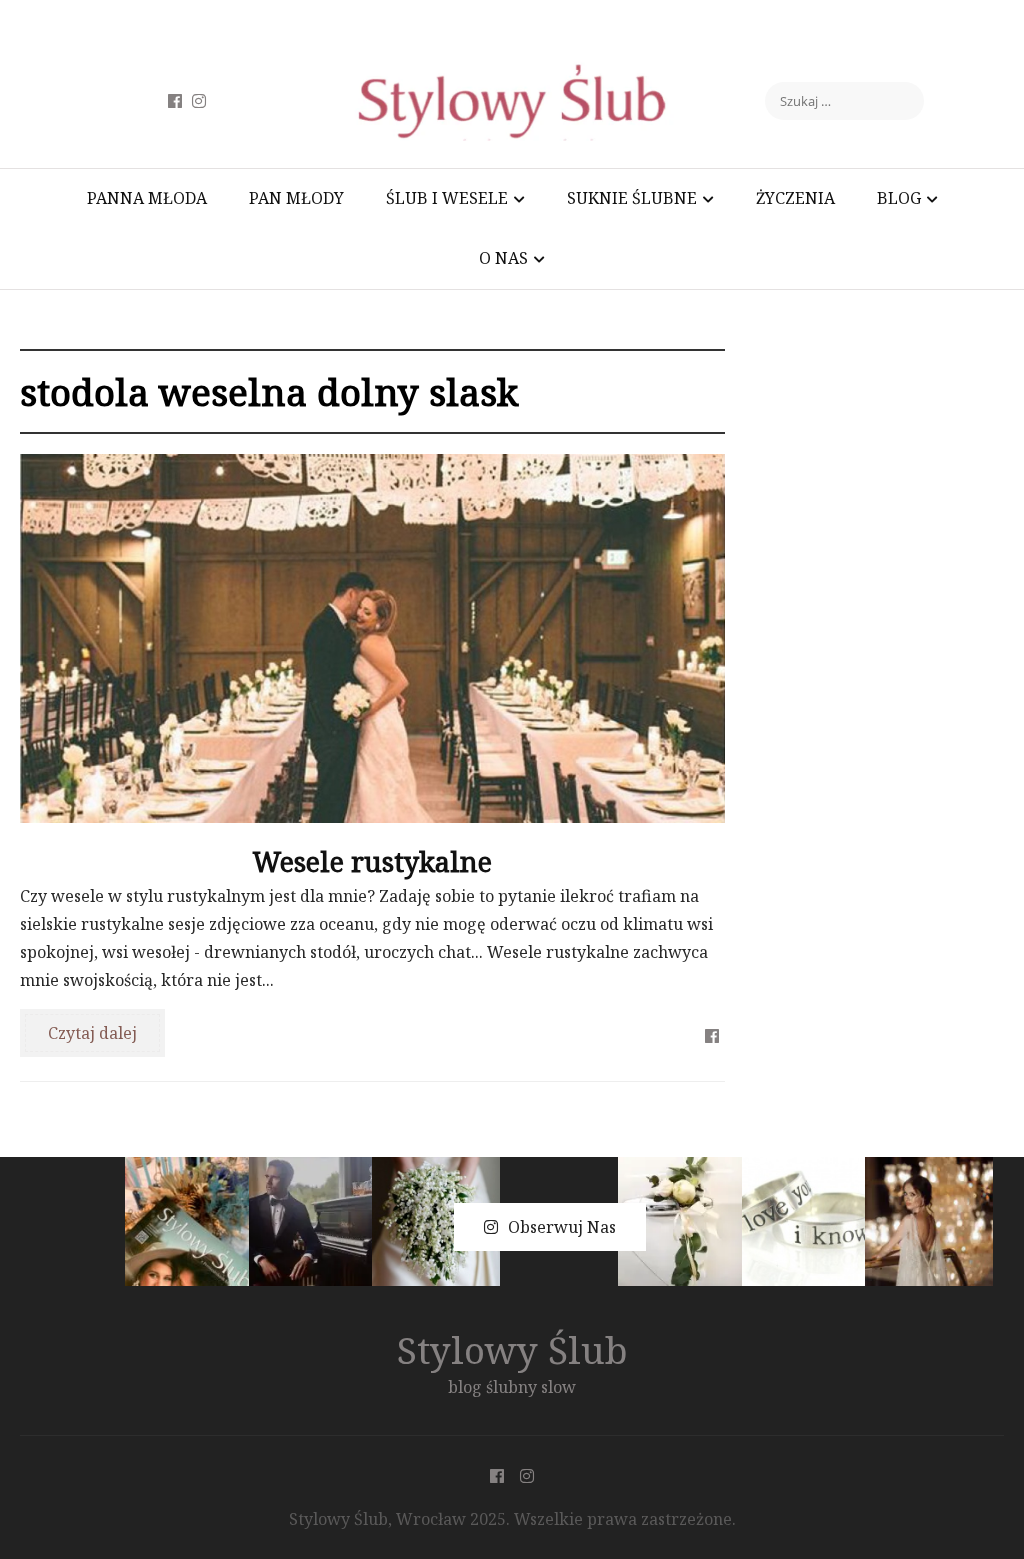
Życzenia (795, 198)
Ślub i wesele (447, 198)
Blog (899, 198)
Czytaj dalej (92, 1033)
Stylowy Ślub (512, 1349)
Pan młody (296, 198)
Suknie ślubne (632, 198)
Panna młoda (147, 198)
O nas (503, 258)
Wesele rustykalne (372, 861)
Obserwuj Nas (562, 1227)
